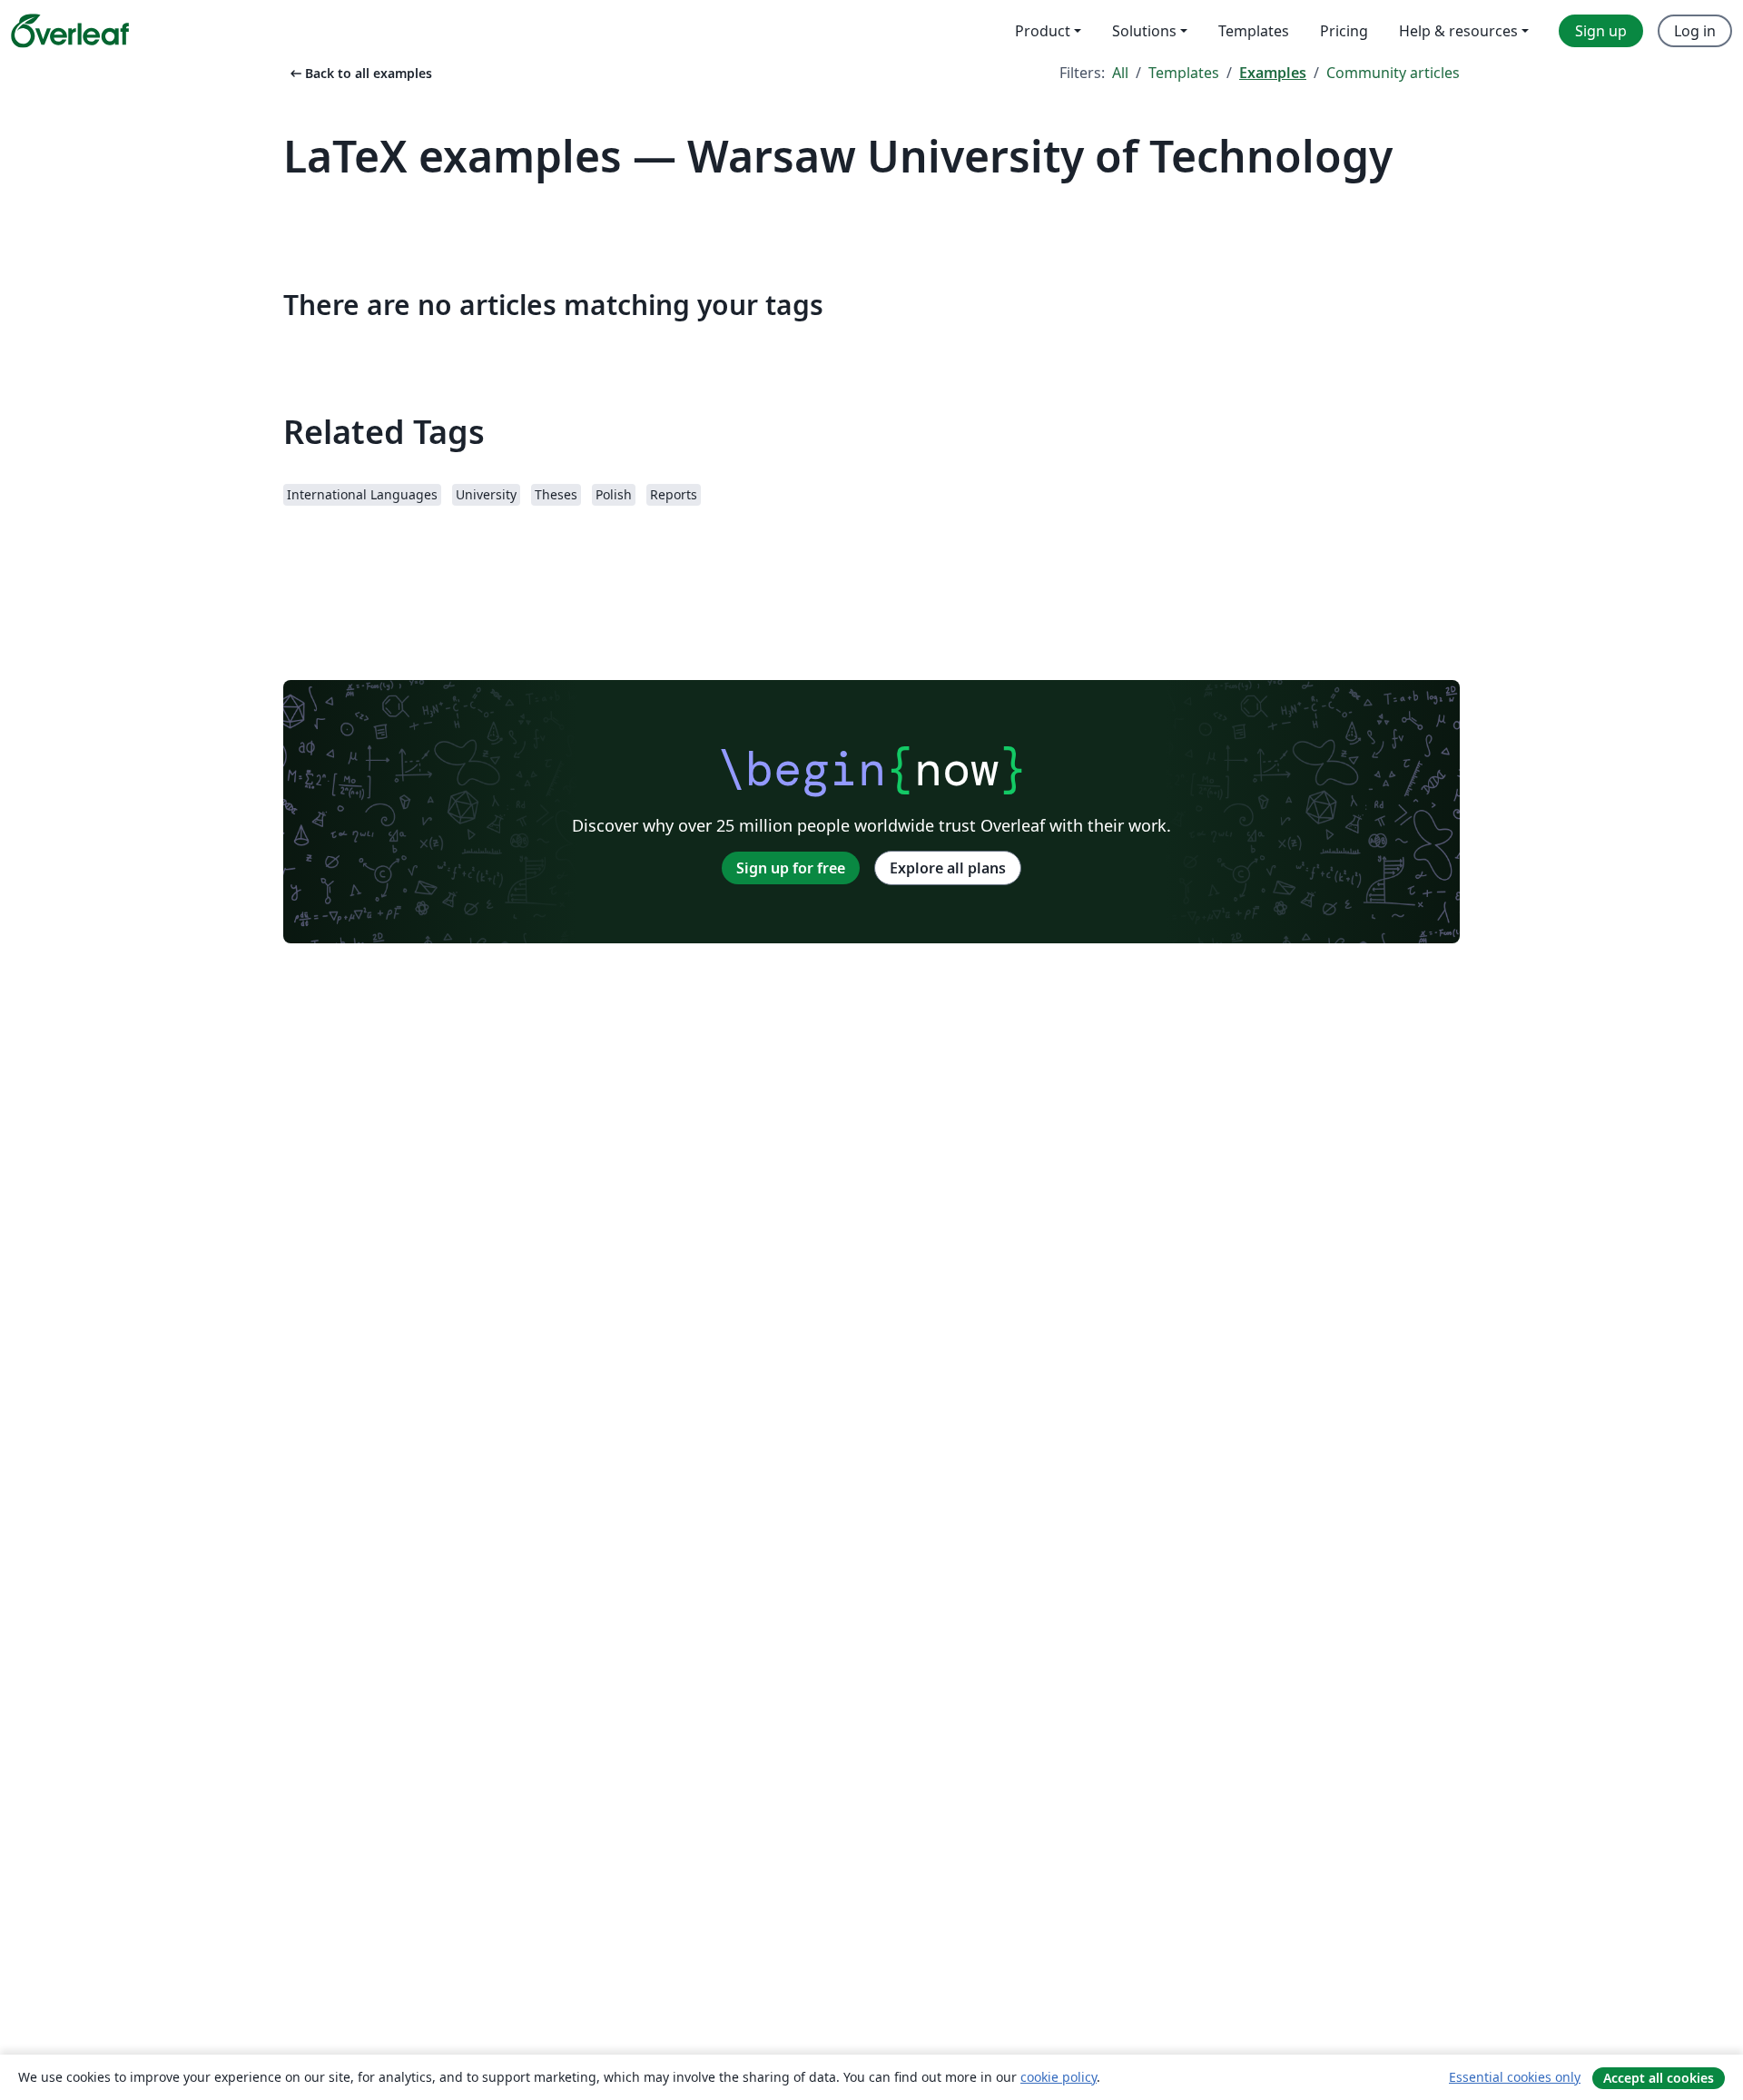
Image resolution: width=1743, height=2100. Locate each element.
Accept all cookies (1659, 2078)
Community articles (1393, 73)
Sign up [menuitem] (1601, 31)
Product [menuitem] (1043, 31)
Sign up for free (791, 868)
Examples (1273, 73)
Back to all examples (359, 73)
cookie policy (1059, 2077)
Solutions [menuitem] (1144, 31)
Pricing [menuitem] (1344, 31)
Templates (1184, 73)
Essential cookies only (1515, 2077)
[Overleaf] (70, 31)
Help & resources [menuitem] (1458, 31)
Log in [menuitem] (1695, 31)
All (1120, 73)
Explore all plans (948, 868)
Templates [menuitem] (1254, 31)
